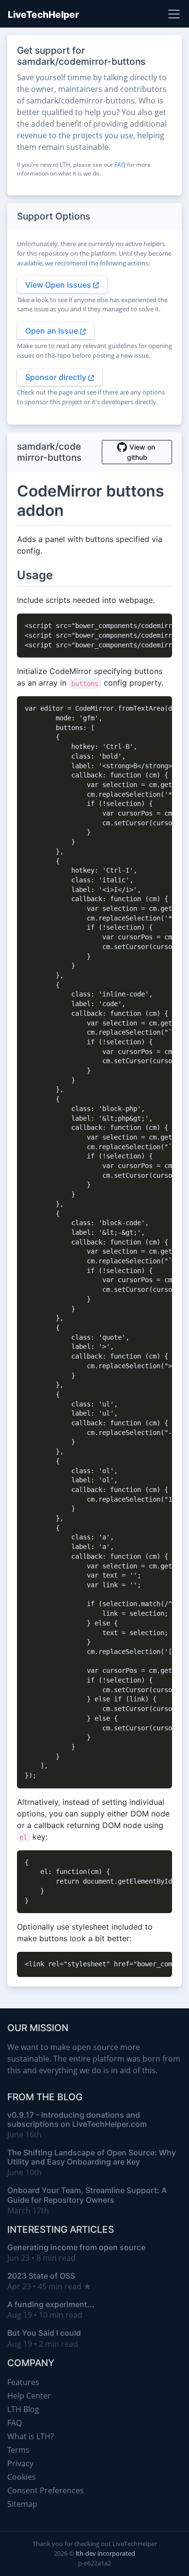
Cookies (22, 2477)
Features (23, 2382)
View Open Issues (59, 285)
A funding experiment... (51, 2304)
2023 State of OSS (41, 2276)
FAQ (120, 165)
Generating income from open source (76, 2247)
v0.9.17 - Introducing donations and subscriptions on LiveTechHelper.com (77, 2119)
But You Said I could (44, 2333)
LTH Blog (23, 2409)
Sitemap (22, 2504)
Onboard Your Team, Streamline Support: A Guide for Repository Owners (87, 2195)
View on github (141, 452)
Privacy (20, 2463)
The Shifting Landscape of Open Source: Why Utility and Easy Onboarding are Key (92, 2157)
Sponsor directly (57, 377)
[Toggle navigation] (174, 14)
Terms (18, 2450)
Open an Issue (53, 331)
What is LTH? (31, 2436)
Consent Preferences (46, 2490)
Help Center (29, 2396)
